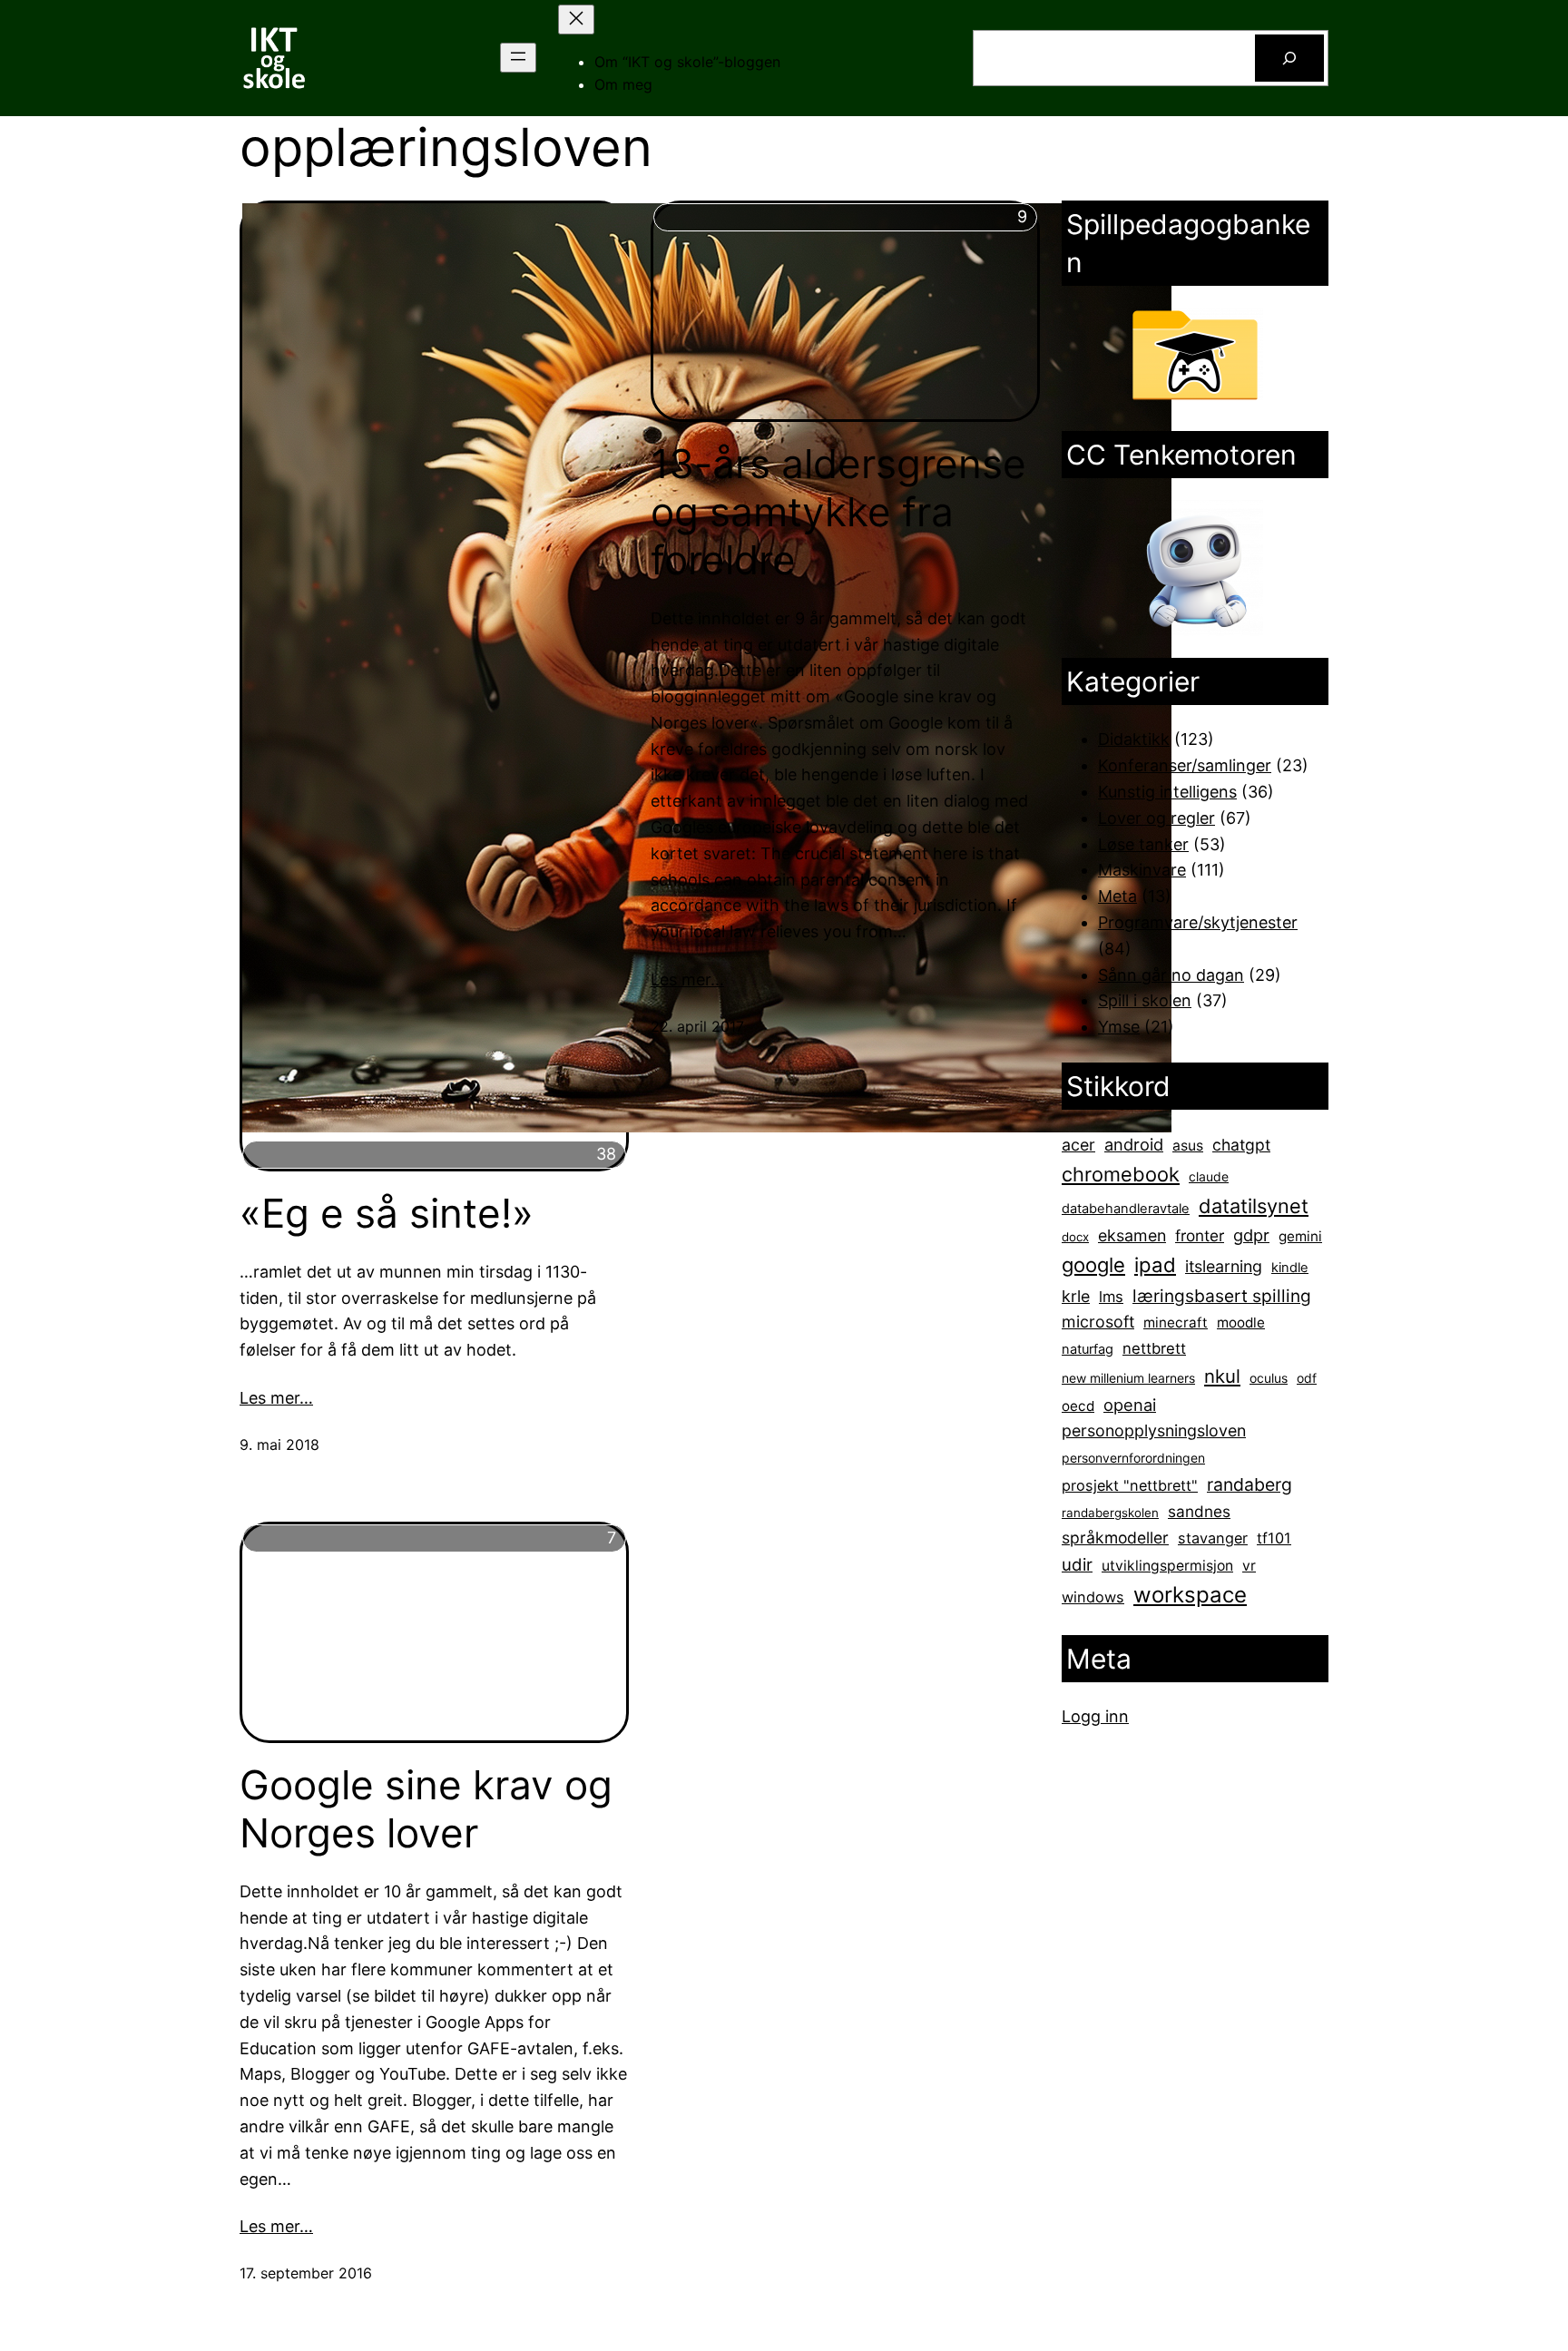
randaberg (1249, 1484)
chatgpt (1241, 1145)
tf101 (1274, 1538)
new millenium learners (1128, 1378)
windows (1093, 1597)
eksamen (1132, 1235)
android (1134, 1144)
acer (1078, 1145)
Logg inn (1095, 1716)
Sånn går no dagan (1171, 975)
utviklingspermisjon (1167, 1566)
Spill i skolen (1145, 1000)
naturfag (1088, 1349)
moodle (1241, 1322)
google (1093, 1265)
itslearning (1224, 1266)
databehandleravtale (1126, 1209)
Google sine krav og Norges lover (426, 1809)
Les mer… (276, 1398)
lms (1111, 1297)
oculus (1269, 1378)
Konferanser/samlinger (1185, 765)
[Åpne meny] (518, 58)
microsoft (1098, 1322)
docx (1075, 1237)
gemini (1300, 1236)
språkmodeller (1115, 1538)
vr (1249, 1566)
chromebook (1121, 1174)
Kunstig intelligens (1167, 792)
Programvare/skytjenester (1198, 922)
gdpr (1251, 1235)
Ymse (1119, 1027)
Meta (1117, 896)
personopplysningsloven (1154, 1430)
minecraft (1176, 1322)
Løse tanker (1143, 844)
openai (1130, 1405)
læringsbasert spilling (1222, 1296)
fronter (1200, 1235)
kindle (1290, 1268)
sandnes (1199, 1511)
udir (1077, 1564)
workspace (1190, 1595)
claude (1209, 1176)
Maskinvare (1142, 870)
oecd (1078, 1406)
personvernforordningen (1133, 1458)
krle (1076, 1296)
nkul (1222, 1376)
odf (1307, 1378)
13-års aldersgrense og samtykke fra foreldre (838, 512)
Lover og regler (1156, 818)
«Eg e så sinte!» (387, 1214)
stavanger (1213, 1538)
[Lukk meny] (576, 20)
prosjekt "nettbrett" (1130, 1485)
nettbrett (1154, 1348)
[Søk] (1289, 58)
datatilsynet (1254, 1206)
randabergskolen (1110, 1513)
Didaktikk (1134, 739)
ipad (1155, 1264)
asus (1188, 1146)
